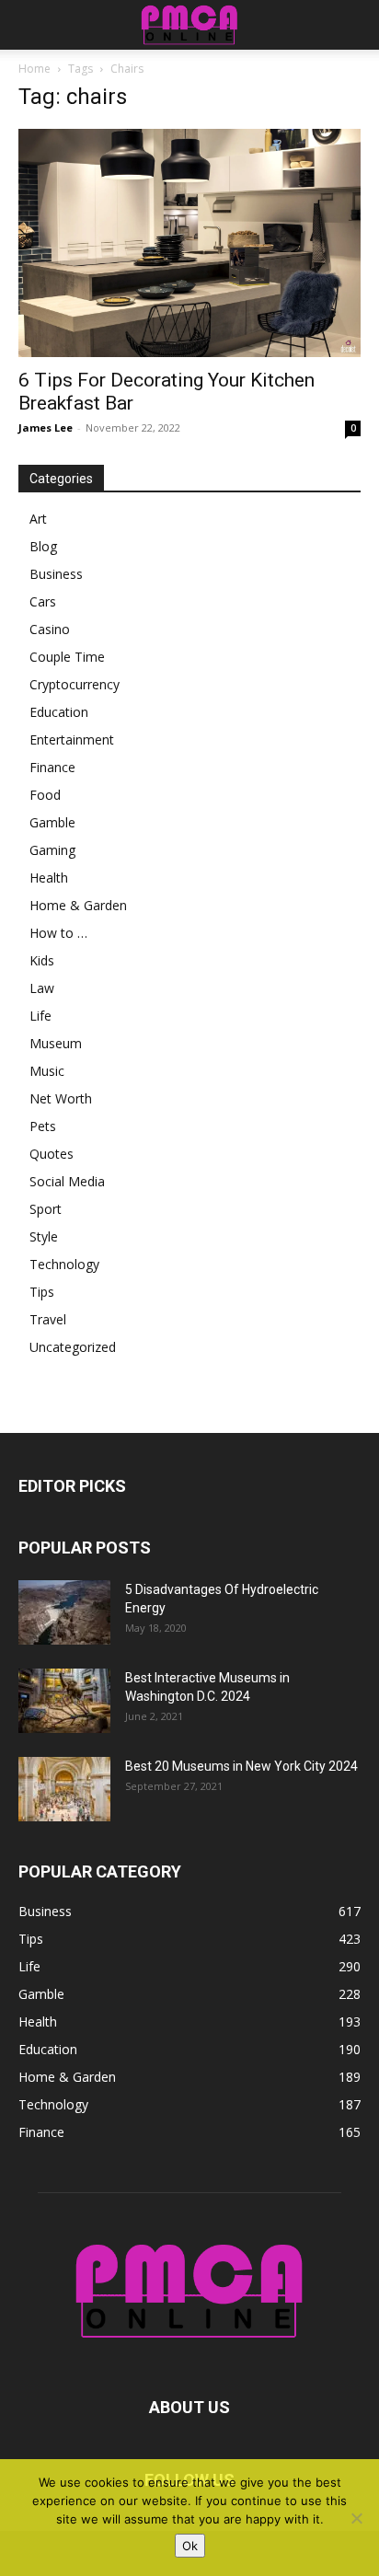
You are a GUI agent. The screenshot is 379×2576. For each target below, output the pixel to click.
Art (38, 519)
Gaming (52, 850)
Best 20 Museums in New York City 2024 (241, 1766)
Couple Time (67, 657)
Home (34, 69)
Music (47, 1071)
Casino (50, 629)
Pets (43, 1126)
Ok (190, 2546)
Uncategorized (73, 1347)
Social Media (67, 1181)
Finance (52, 767)
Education (59, 712)
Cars (43, 601)
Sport (46, 1209)
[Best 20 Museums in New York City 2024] (64, 1789)
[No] (356, 2518)
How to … (58, 933)
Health (49, 878)
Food (45, 795)
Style (44, 1236)
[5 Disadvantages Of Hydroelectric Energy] (64, 1612)
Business (56, 574)
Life (40, 1016)
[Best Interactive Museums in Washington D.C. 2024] (64, 1701)
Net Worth (61, 1098)
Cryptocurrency (75, 684)
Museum (56, 1043)
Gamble (52, 822)
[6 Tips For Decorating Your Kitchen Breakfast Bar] (189, 243)
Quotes (52, 1154)
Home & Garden (78, 905)
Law (42, 988)
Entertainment (72, 739)
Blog (43, 546)
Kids (42, 960)
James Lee (46, 427)
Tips (42, 1292)
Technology (64, 1264)
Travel (48, 1319)
